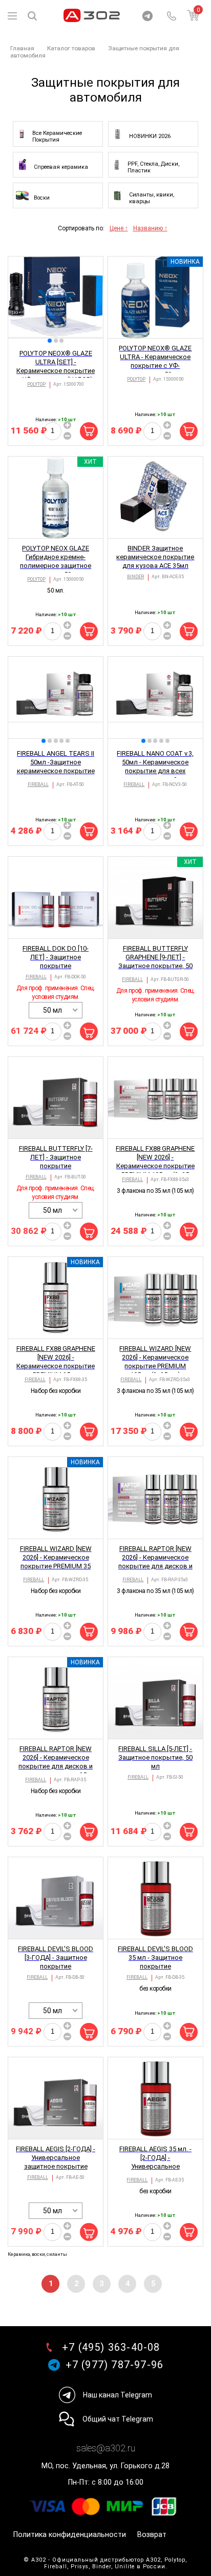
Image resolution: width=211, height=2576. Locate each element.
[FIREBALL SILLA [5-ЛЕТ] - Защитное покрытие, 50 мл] (155, 1698)
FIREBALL (38, 784)
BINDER (135, 577)
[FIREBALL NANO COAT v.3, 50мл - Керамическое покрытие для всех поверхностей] (155, 698)
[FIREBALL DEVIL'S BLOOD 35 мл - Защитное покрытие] (155, 1898)
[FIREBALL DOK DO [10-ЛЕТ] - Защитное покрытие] (56, 898)
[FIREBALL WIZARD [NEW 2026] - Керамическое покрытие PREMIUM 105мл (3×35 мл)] (155, 1298)
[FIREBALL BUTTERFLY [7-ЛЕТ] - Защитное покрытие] (56, 1098)
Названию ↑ (150, 228)
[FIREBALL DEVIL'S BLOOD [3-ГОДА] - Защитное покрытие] (56, 1898)
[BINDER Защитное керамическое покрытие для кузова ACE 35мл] (155, 498)
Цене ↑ (119, 228)
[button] (50, 341)
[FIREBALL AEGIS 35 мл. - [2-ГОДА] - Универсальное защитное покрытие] (155, 2098)
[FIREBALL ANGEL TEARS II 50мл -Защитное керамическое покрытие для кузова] (56, 698)
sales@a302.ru (106, 2448)
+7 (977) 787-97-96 (115, 2365)
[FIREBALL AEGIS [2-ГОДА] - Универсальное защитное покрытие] (56, 2098)
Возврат (152, 2535)
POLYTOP (36, 384)
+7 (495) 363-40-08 (111, 2347)
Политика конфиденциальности (70, 2535)
